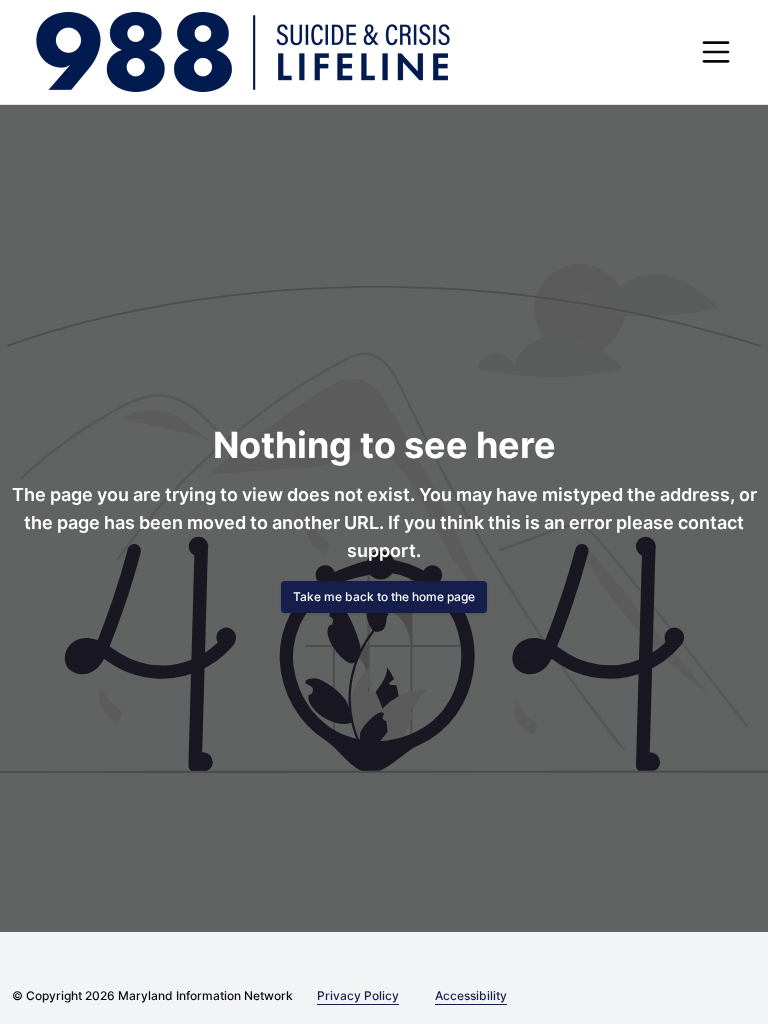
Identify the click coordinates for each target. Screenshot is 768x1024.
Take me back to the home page (384, 596)
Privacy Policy (354, 995)
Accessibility (463, 995)
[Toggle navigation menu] (716, 52)
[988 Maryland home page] (243, 52)
